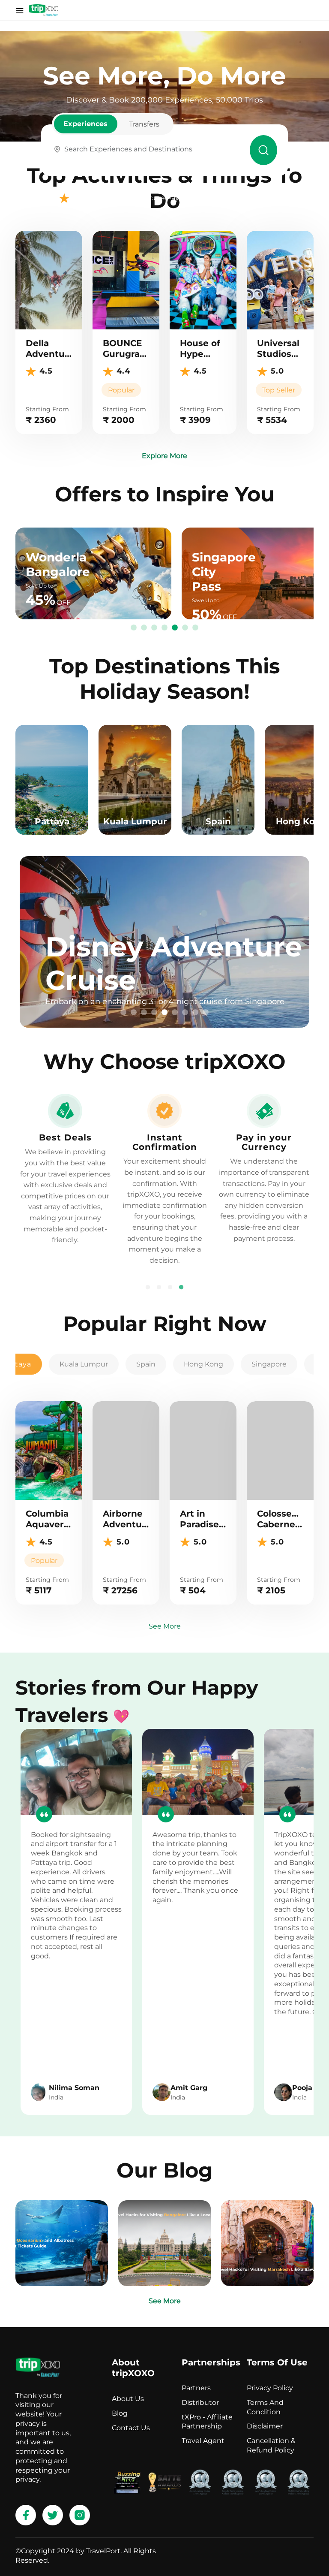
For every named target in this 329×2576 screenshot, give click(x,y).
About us (128, 2399)
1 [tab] (134, 628)
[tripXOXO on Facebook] (26, 2515)
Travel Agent (203, 2441)
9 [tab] (206, 1013)
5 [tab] (175, 628)
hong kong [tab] (203, 1364)
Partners (196, 2388)
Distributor (200, 2403)
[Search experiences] (263, 150)
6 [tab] (185, 628)
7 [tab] (195, 628)
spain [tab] (146, 1364)
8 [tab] (195, 1013)
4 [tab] (164, 628)
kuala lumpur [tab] (84, 1364)
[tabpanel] (164, 942)
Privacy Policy (270, 2388)
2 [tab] (144, 628)
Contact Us (131, 2428)
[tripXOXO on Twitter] (53, 2515)
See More (165, 1626)
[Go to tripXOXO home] (44, 10)
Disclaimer (265, 2426)
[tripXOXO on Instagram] (80, 2515)
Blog (120, 2413)
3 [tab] (154, 628)
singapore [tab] (269, 1364)
